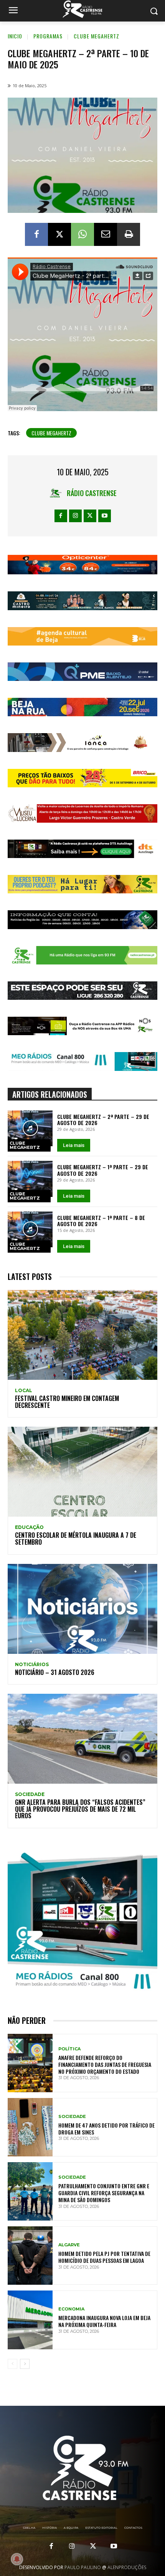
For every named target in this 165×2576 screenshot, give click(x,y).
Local (24, 1391)
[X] (59, 234)
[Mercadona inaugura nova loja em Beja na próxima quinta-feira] (30, 2320)
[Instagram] (75, 516)
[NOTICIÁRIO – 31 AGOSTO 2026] (82, 1609)
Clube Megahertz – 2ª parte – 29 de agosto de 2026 (103, 1120)
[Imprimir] (129, 234)
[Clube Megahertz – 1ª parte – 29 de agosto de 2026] (30, 1179)
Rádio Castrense (92, 493)
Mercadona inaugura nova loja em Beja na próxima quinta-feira (104, 2321)
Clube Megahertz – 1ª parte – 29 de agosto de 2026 (103, 1170)
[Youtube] (105, 516)
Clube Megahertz (97, 36)
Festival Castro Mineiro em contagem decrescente (67, 1402)
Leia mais (74, 1145)
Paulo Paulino (83, 2567)
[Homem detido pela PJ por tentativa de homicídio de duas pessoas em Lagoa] (30, 2256)
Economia (71, 2309)
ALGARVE (69, 2245)
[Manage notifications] (17, 2559)
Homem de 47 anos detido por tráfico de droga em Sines (106, 2129)
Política (69, 2049)
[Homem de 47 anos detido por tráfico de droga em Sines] (30, 2127)
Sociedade (30, 1794)
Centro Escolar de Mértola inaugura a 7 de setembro (76, 1539)
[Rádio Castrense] (82, 9)
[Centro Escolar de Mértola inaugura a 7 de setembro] (82, 1472)
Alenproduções (127, 2567)
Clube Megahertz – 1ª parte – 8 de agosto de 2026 (101, 1221)
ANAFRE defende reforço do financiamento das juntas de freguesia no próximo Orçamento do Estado (105, 2064)
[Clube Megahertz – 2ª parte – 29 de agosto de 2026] (30, 1129)
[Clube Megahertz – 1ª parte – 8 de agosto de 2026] (30, 1230)
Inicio (15, 36)
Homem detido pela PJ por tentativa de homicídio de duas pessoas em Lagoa (104, 2257)
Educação (29, 1527)
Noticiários (32, 1665)
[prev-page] (12, 2364)
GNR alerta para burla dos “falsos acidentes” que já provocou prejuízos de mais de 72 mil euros (80, 1809)
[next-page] (25, 2364)
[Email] (106, 234)
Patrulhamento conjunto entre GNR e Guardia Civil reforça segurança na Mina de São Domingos (104, 2193)
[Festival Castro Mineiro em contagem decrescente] (82, 1335)
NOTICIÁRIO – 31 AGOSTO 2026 (55, 1672)
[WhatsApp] (82, 234)
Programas (48, 36)
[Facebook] (36, 234)
